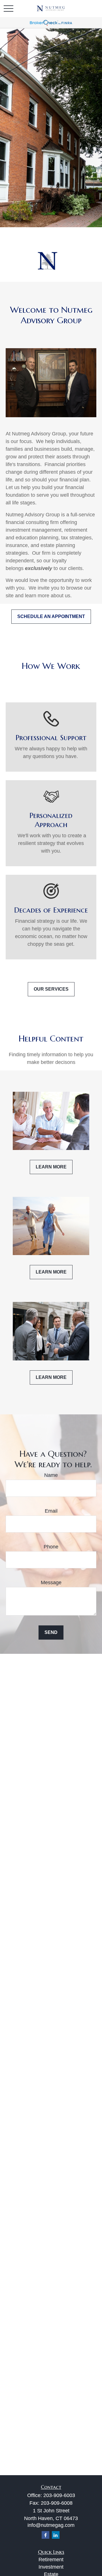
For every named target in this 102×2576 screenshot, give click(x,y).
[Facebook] (45, 2535)
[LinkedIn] (56, 2535)
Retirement (51, 2560)
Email (51, 1511)
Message (51, 1583)
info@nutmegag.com (51, 2525)
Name (51, 1475)
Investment (51, 2567)
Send (51, 1632)
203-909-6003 (59, 2495)
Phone (51, 1547)
